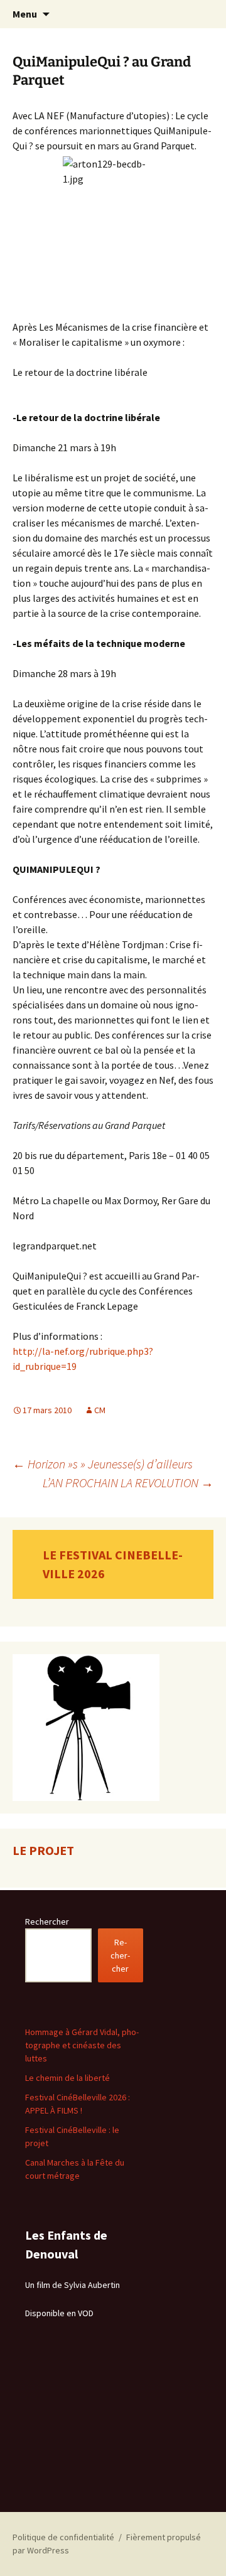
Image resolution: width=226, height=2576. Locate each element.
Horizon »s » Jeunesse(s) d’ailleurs (103, 1464)
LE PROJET (43, 1850)
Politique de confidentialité (63, 2537)
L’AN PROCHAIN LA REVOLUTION (128, 1483)
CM (100, 1410)
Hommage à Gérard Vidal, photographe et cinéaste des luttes (82, 2045)
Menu (25, 14)
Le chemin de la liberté (67, 2078)
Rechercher (47, 1921)
